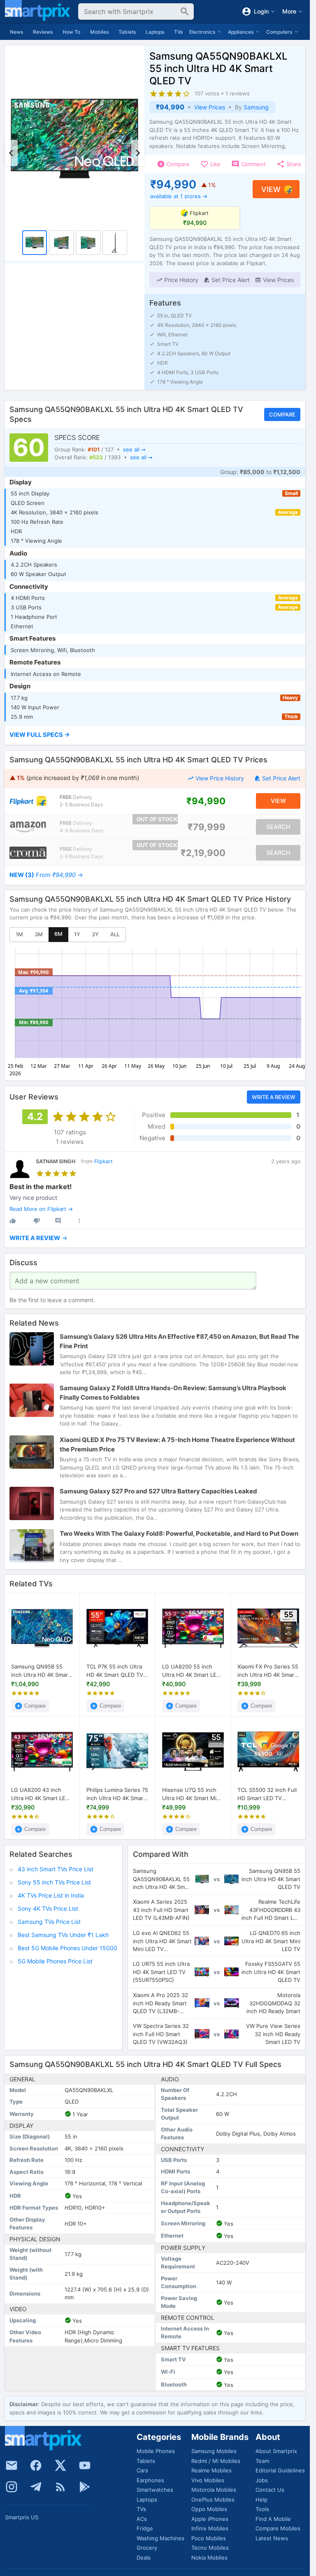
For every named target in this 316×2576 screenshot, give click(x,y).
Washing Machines (160, 2538)
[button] (177, 280)
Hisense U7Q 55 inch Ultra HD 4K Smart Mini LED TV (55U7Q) (192, 1794)
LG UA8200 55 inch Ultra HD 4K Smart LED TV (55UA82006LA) (191, 1671)
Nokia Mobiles (209, 2557)
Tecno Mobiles (210, 2548)
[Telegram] (36, 2487)
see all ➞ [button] (134, 449)
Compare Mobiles (278, 2528)
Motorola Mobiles (214, 2490)
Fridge (145, 2528)
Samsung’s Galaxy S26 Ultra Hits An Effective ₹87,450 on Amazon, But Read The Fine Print (179, 1341)
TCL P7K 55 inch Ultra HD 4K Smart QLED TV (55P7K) (115, 1671)
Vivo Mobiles (208, 2480)
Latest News (272, 2538)
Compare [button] (282, 414)
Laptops (155, 32)
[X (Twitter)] (60, 2465)
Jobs (262, 2480)
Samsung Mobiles (214, 2451)
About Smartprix (276, 2451)
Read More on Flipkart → (41, 1209)
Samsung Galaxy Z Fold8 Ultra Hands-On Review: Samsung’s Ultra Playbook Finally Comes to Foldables (173, 1393)
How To (71, 32)
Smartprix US (22, 2517)
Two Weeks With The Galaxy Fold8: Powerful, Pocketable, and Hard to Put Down (179, 1533)
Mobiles (99, 32)
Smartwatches (155, 2490)
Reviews (43, 32)
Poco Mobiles (209, 2538)
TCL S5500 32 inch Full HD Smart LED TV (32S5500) (267, 1794)
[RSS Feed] (60, 2487)
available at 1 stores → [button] (179, 196)
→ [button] (46, 875)
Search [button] (278, 826)
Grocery (147, 2548)
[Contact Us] (12, 2465)
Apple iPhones (210, 2519)
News (16, 32)
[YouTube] (85, 2465)
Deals (144, 2557)
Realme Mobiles (211, 2470)
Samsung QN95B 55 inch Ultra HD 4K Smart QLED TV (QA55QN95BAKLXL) (41, 1671)
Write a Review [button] (274, 1097)
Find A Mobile (273, 2519)
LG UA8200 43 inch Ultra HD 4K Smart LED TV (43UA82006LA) (40, 1794)
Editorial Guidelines (280, 2470)
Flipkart (103, 1161)
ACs (142, 2519)
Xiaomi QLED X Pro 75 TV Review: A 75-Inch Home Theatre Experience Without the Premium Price (177, 1444)
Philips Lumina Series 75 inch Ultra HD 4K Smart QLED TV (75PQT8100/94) (117, 1794)
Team (262, 2461)
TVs (178, 32)
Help (261, 2500)
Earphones (150, 2480)
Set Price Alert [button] (281, 778)
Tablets (127, 32)
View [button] (271, 189)
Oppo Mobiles (209, 2509)
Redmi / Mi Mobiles (216, 2461)
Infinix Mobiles (210, 2528)
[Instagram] (12, 2487)
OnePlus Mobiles (213, 2500)
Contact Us (270, 2490)
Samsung (256, 107)
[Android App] (85, 2487)
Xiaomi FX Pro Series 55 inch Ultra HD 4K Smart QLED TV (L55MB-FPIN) (268, 1671)
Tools (262, 2509)
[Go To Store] (28, 801)
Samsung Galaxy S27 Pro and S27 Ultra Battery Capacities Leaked (158, 1491)
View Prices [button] (210, 107)
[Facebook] (36, 2465)
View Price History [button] (220, 778)
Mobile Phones (156, 2451)
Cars (142, 2470)
